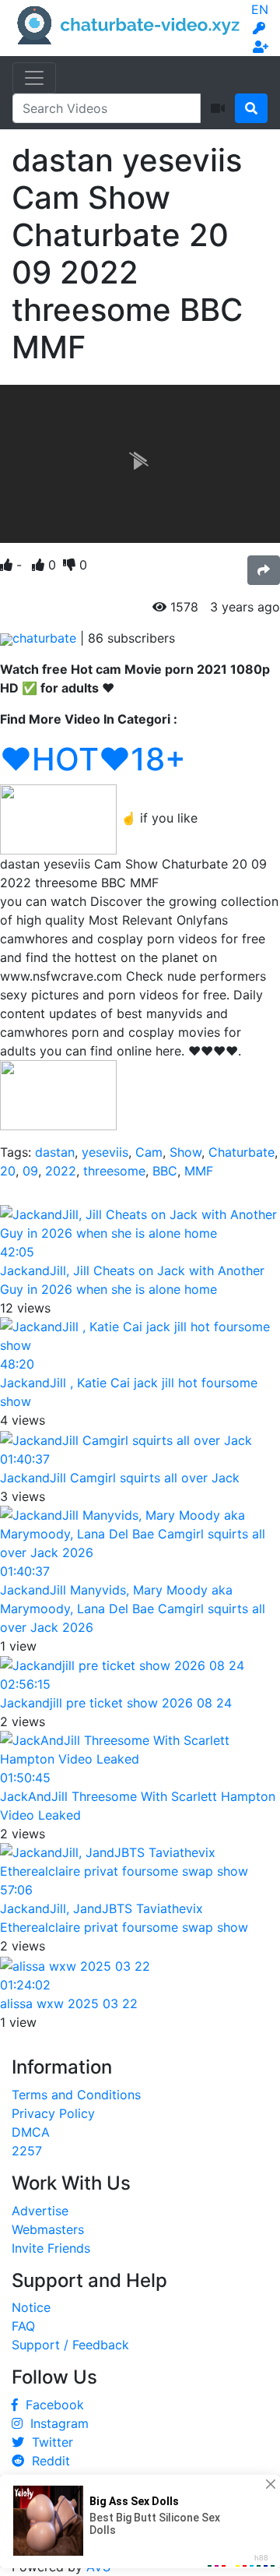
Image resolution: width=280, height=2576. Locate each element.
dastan (55, 1152)
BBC (165, 1171)
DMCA (31, 2132)
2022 (61, 1171)
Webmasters (48, 2229)
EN (260, 9)
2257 (27, 2151)
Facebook (51, 2405)
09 (30, 1171)
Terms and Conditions (76, 2095)
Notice (31, 2307)
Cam (149, 1152)
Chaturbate (241, 1152)
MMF (199, 1171)
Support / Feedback (70, 2345)
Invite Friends (51, 2248)
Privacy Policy (53, 2113)
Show (185, 1152)
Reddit (47, 2461)
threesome (114, 1171)
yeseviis (105, 1152)
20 (8, 1171)
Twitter (49, 2442)
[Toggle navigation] (34, 78)
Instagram (56, 2423)
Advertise (40, 2211)
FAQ (23, 2326)
